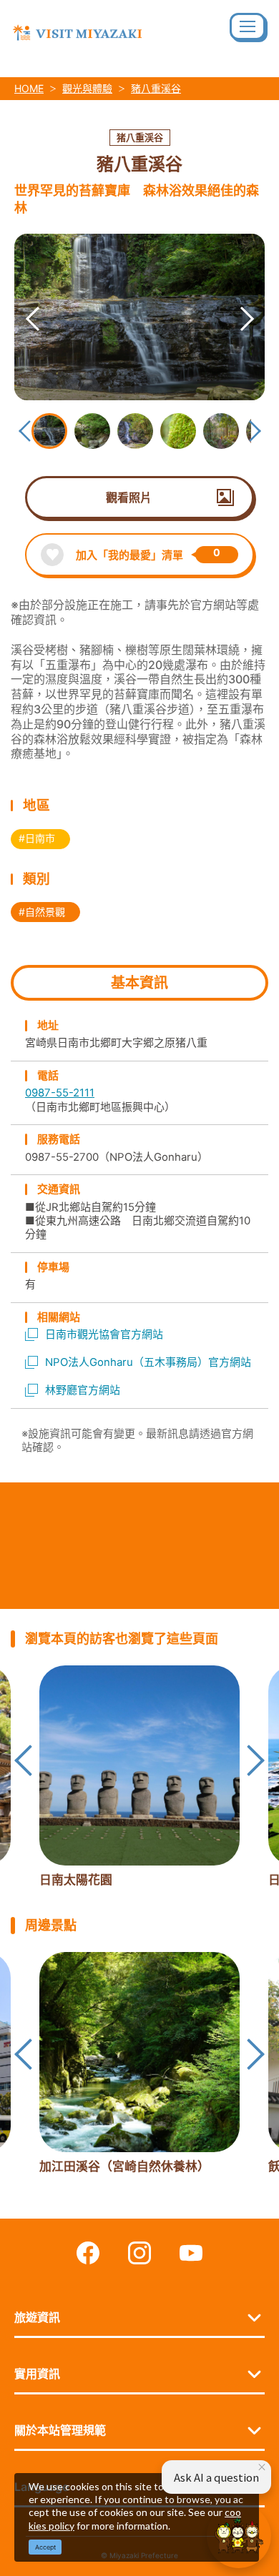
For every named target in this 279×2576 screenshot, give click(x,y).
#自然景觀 (42, 912)
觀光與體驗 (87, 88)
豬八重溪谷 (156, 88)
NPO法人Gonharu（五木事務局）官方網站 (148, 1362)
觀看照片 (129, 497)
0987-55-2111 (60, 1093)
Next (229, 301)
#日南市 (37, 838)
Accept (45, 2547)
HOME (29, 88)
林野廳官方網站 (83, 1390)
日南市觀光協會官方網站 (104, 1334)
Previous (14, 301)
